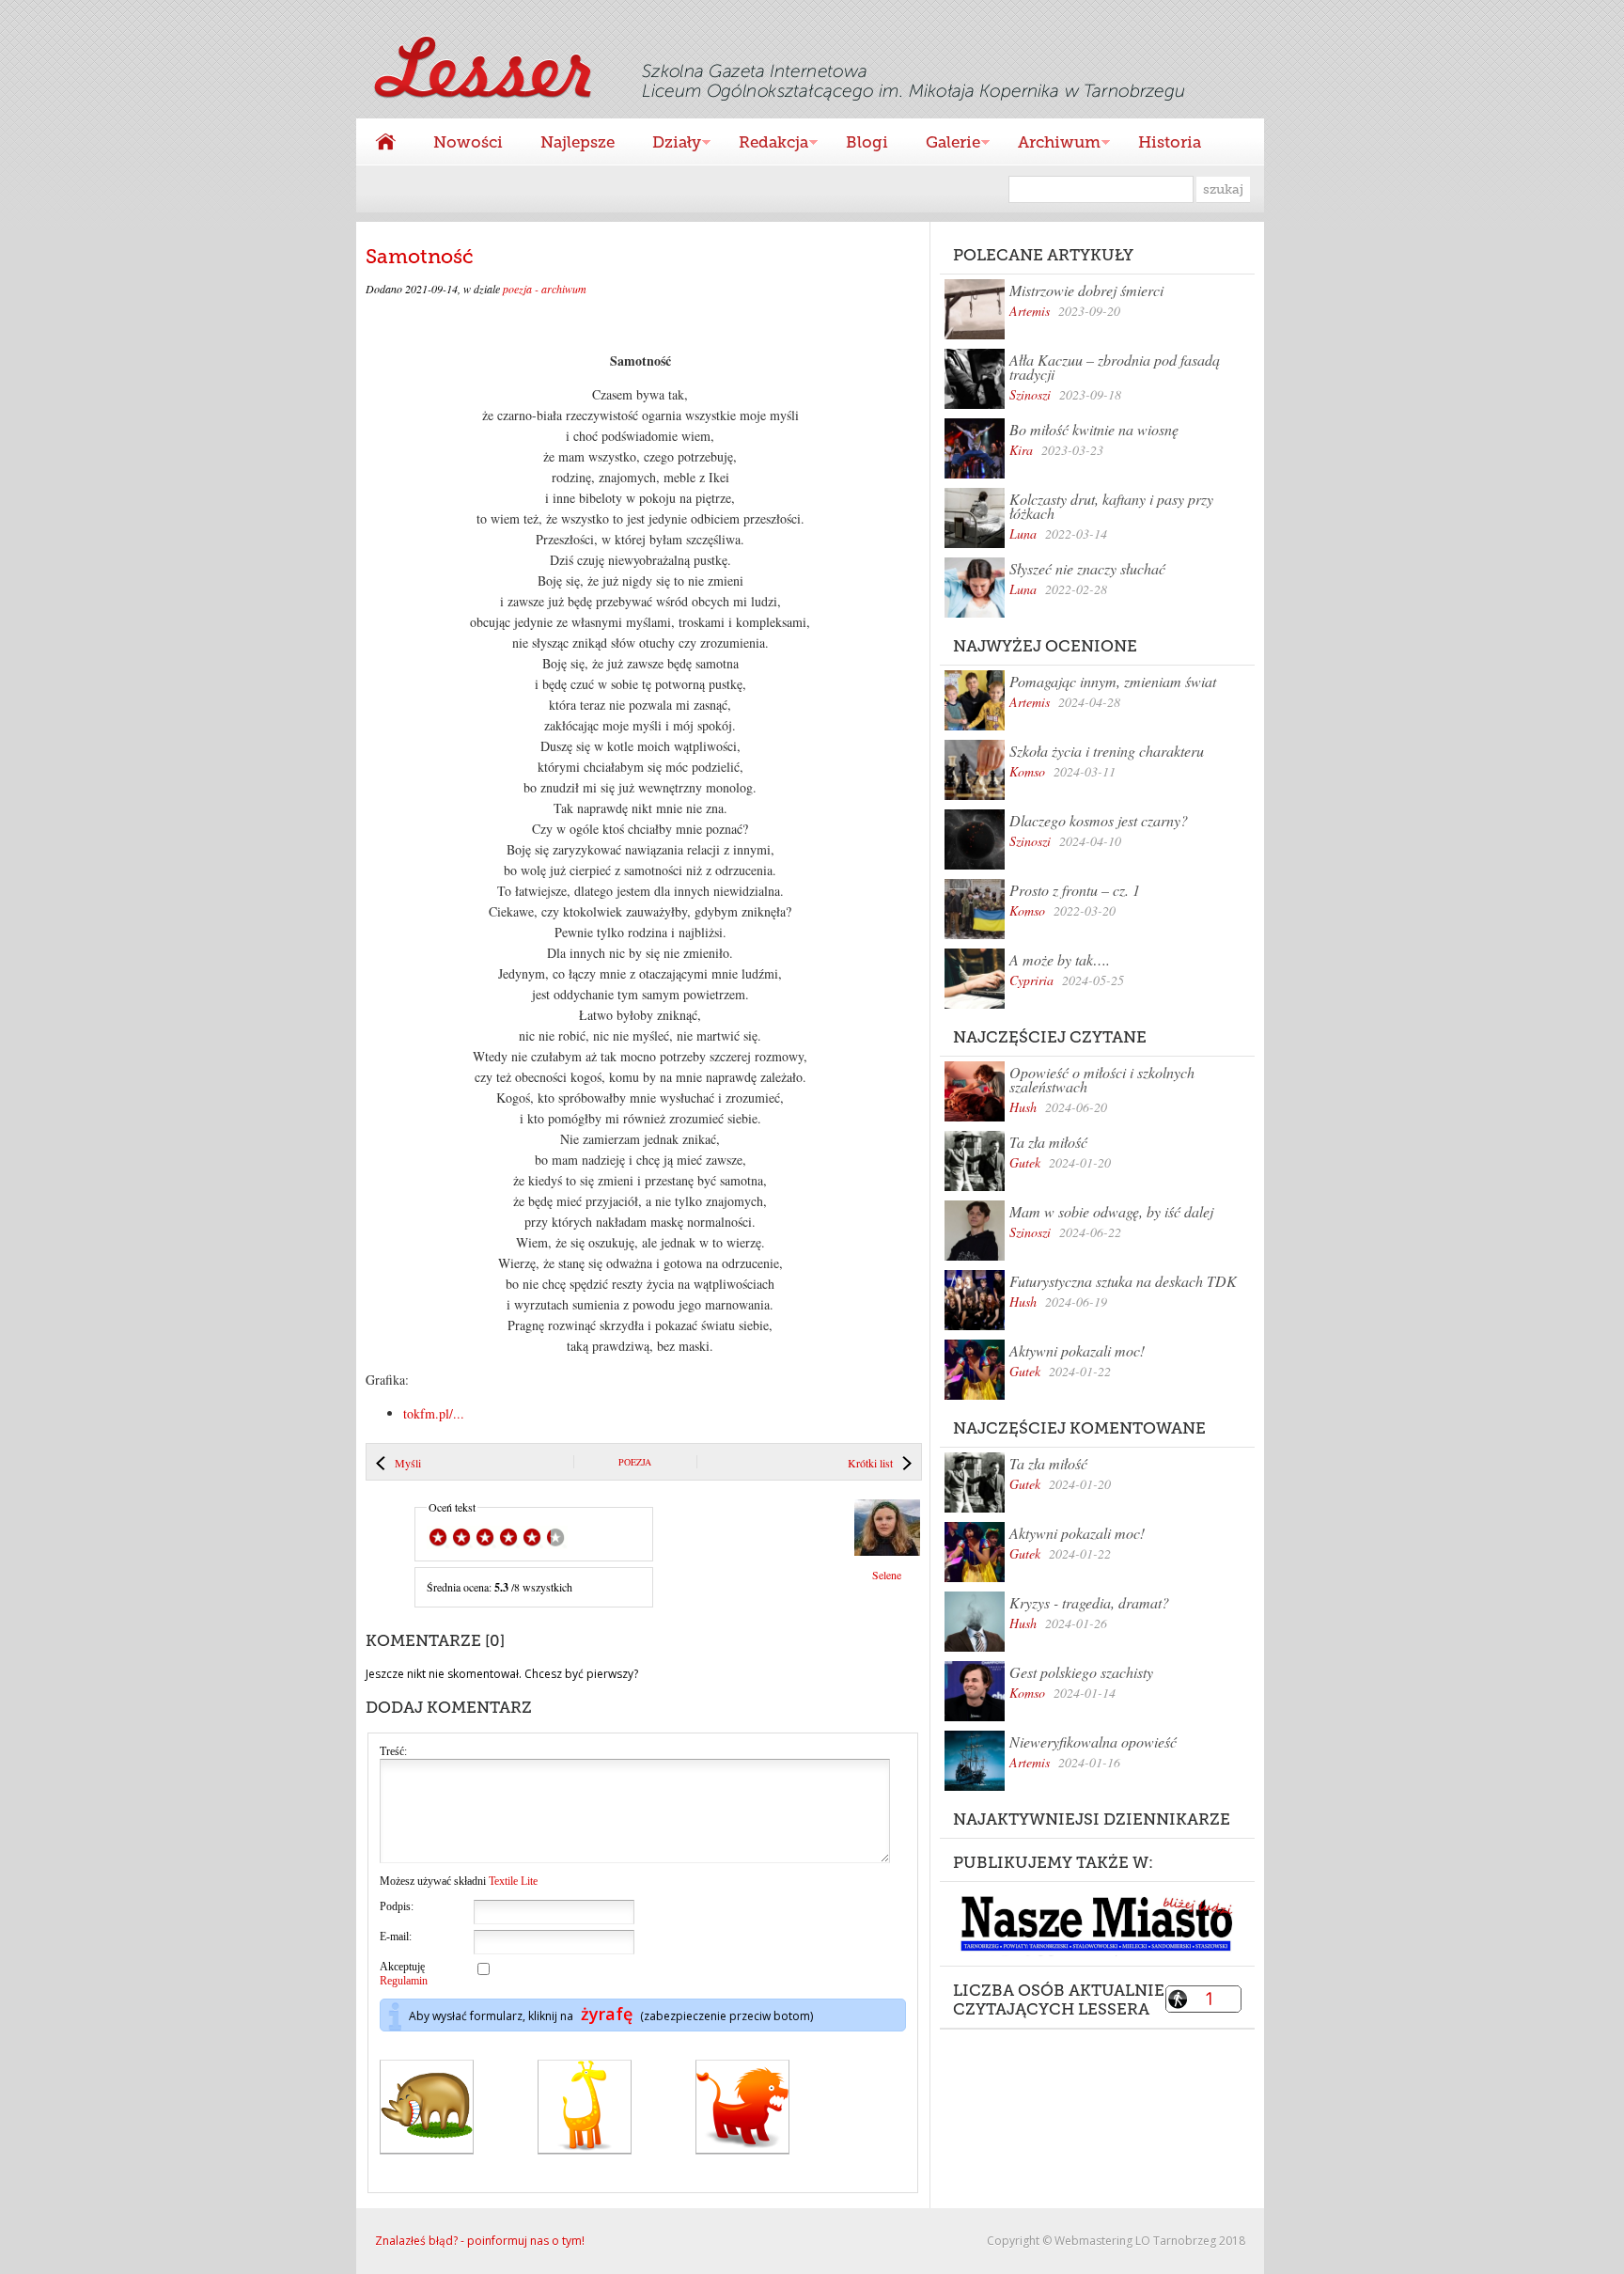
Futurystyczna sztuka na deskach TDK (1123, 1281)
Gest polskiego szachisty (1081, 1672)
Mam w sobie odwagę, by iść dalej (1111, 1211)
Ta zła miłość (1048, 1142)
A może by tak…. (1060, 959)
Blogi (867, 142)
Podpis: (397, 1906)
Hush (1023, 1107)
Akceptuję (404, 1974)
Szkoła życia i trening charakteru (1107, 751)
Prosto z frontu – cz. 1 (1075, 890)
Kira (1021, 450)
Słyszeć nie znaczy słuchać (1087, 568)
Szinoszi (1030, 394)
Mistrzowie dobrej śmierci (1086, 290)
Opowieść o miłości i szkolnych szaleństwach (1102, 1079)
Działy (667, 144)
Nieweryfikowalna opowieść (1093, 1741)
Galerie (944, 144)
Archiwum (1050, 144)
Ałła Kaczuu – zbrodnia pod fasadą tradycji (1115, 367)
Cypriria (1031, 980)
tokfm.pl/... (434, 1413)
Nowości (468, 142)
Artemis (1030, 311)
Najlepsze (578, 142)
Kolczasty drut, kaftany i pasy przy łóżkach (1111, 506)
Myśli (408, 1463)
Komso (1027, 771)
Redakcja (764, 144)
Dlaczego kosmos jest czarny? (1099, 820)
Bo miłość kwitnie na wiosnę (1094, 429)
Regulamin (404, 1981)
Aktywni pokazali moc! (1077, 1350)
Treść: (393, 1751)
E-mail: (396, 1937)
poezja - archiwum (545, 289)
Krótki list (870, 1463)
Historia (1170, 142)
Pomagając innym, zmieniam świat (1113, 681)
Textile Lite (513, 1881)
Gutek (1025, 1162)
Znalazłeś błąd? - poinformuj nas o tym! (480, 2241)
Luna (1023, 533)
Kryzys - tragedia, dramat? (1089, 1602)
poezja (635, 1462)
